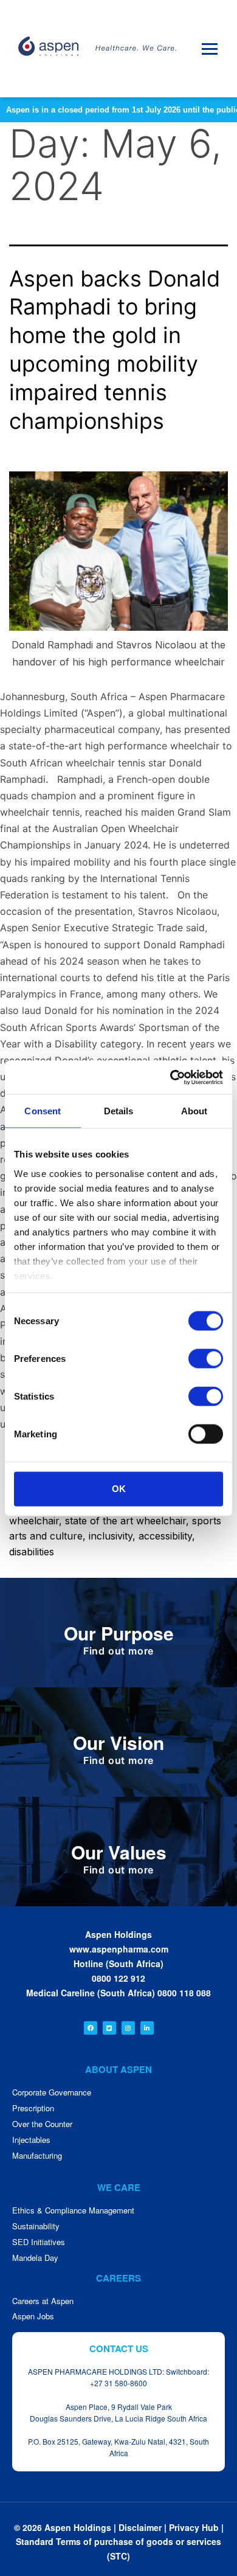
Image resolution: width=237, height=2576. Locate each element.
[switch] (206, 1359)
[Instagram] (128, 2028)
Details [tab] (119, 1111)
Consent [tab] (43, 1111)
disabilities (32, 1552)
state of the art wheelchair (125, 1521)
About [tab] (194, 1111)
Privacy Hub (194, 2527)
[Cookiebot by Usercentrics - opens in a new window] (170, 1077)
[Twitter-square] (109, 2028)
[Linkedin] (147, 2028)
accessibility (165, 1536)
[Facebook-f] (91, 2028)
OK (119, 1489)
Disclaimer (140, 2527)
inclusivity (111, 1536)
